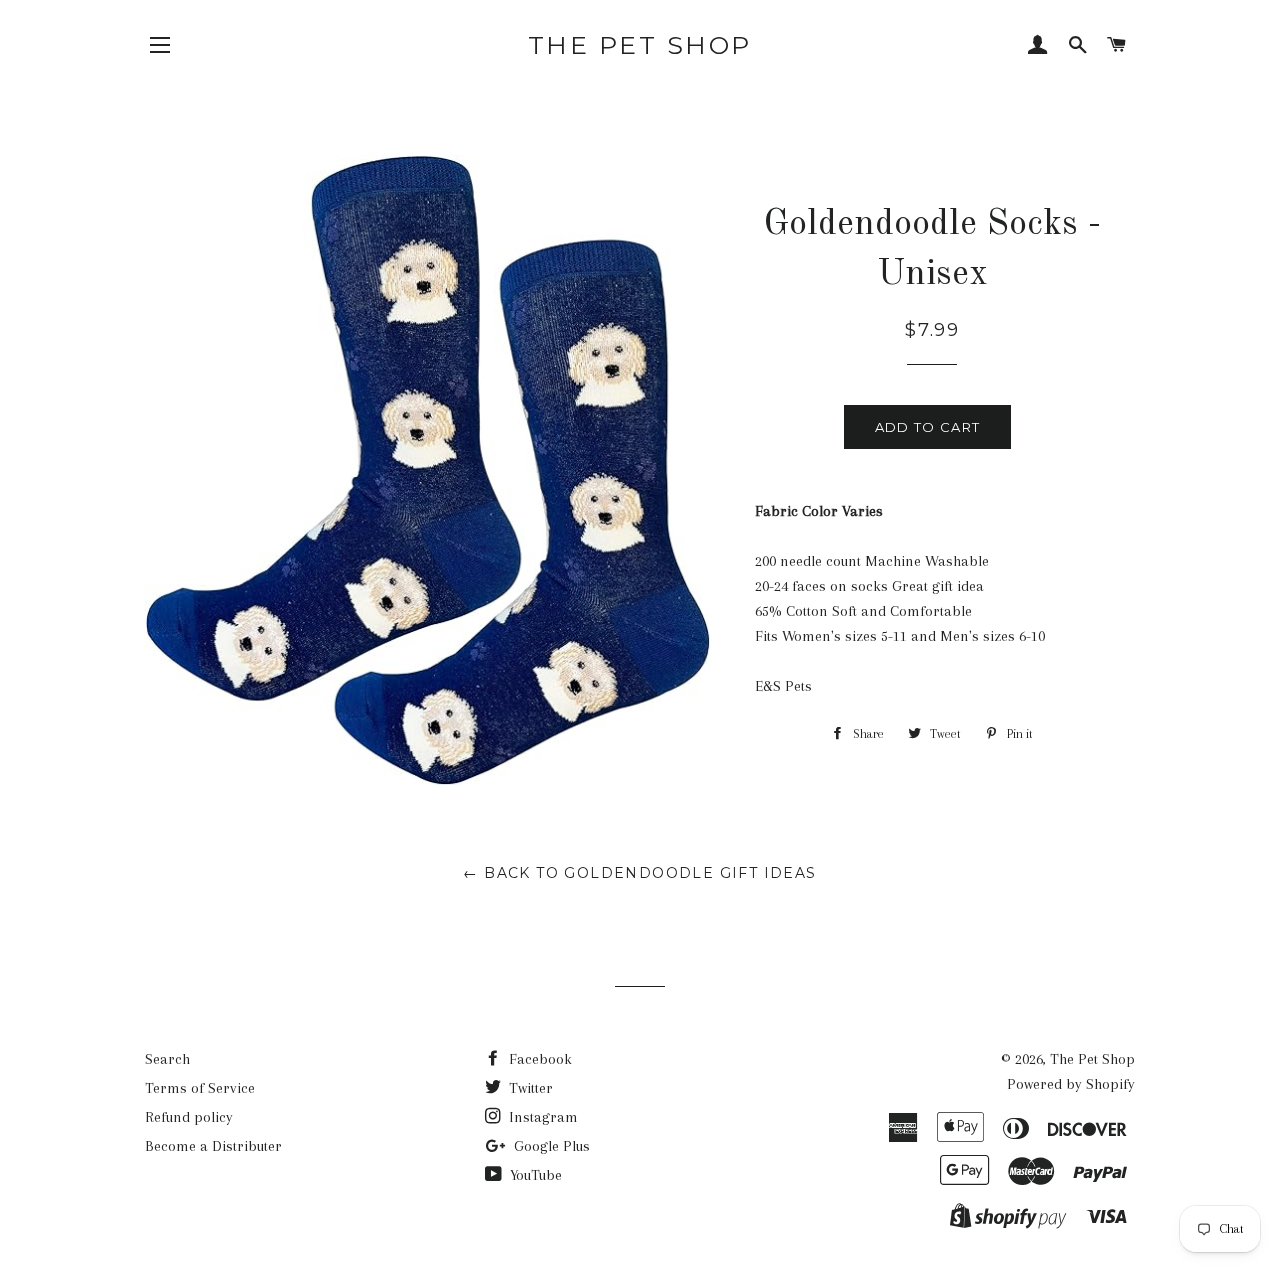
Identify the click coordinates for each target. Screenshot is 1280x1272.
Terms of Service (200, 1088)
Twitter (529, 1088)
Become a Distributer (213, 1146)
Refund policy (189, 1117)
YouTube (534, 1175)
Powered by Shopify (1071, 1084)
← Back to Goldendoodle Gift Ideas (639, 873)
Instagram (541, 1117)
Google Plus (550, 1146)
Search (167, 1059)
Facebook (538, 1059)
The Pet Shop (640, 45)
